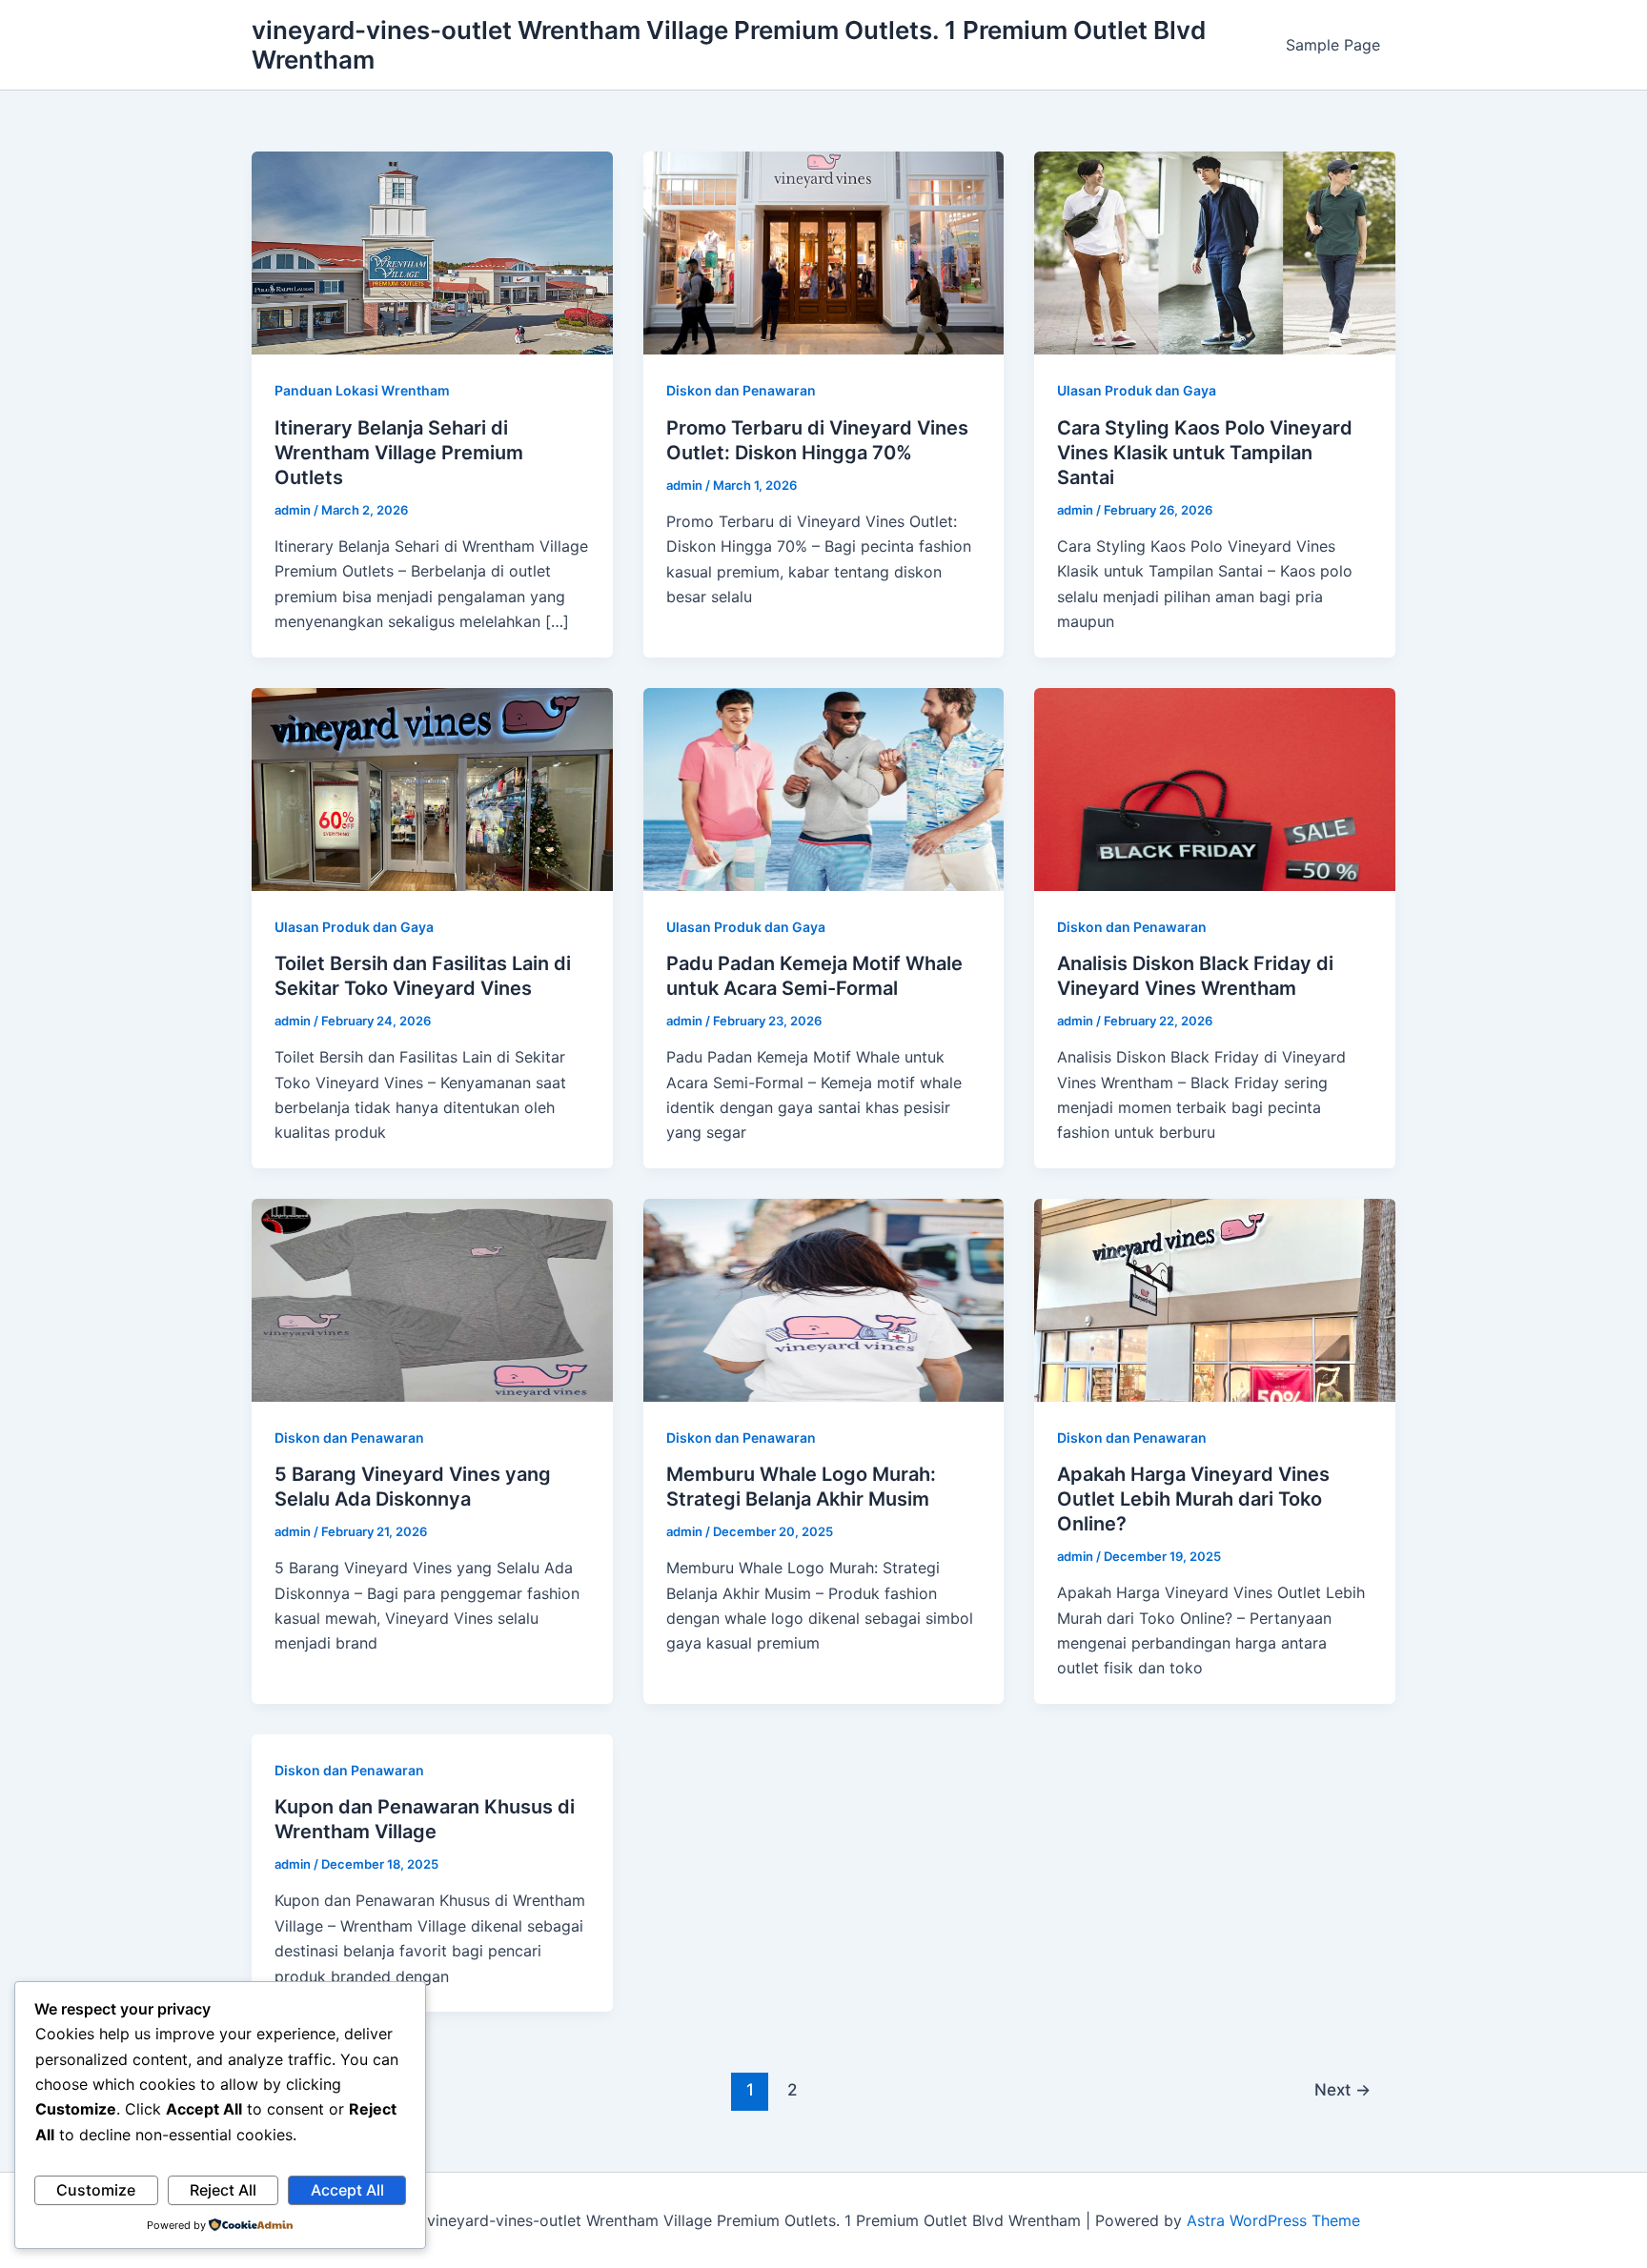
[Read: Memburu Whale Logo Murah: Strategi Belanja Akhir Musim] (824, 1299)
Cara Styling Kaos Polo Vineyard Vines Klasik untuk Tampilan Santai (1205, 453)
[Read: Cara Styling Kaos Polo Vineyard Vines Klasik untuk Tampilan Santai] (1215, 252)
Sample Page (1333, 45)
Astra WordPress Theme (1273, 2220)
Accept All (347, 2190)
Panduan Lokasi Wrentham (362, 390)
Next (1342, 2089)
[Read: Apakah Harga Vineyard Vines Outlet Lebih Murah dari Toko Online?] (1215, 1299)
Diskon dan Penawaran (741, 390)
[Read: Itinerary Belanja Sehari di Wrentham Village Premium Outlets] (432, 252)
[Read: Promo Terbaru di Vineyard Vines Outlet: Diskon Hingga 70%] (824, 252)
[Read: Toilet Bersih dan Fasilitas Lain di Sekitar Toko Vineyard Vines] (432, 787)
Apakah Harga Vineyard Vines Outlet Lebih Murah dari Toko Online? (1193, 1499)
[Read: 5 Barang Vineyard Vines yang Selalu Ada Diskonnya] (432, 1299)
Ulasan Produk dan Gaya (1137, 390)
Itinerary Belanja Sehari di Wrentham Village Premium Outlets (399, 453)
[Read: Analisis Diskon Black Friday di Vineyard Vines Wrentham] (1215, 787)
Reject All (223, 2190)
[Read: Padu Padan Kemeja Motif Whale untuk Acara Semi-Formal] (824, 787)
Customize (96, 2190)
